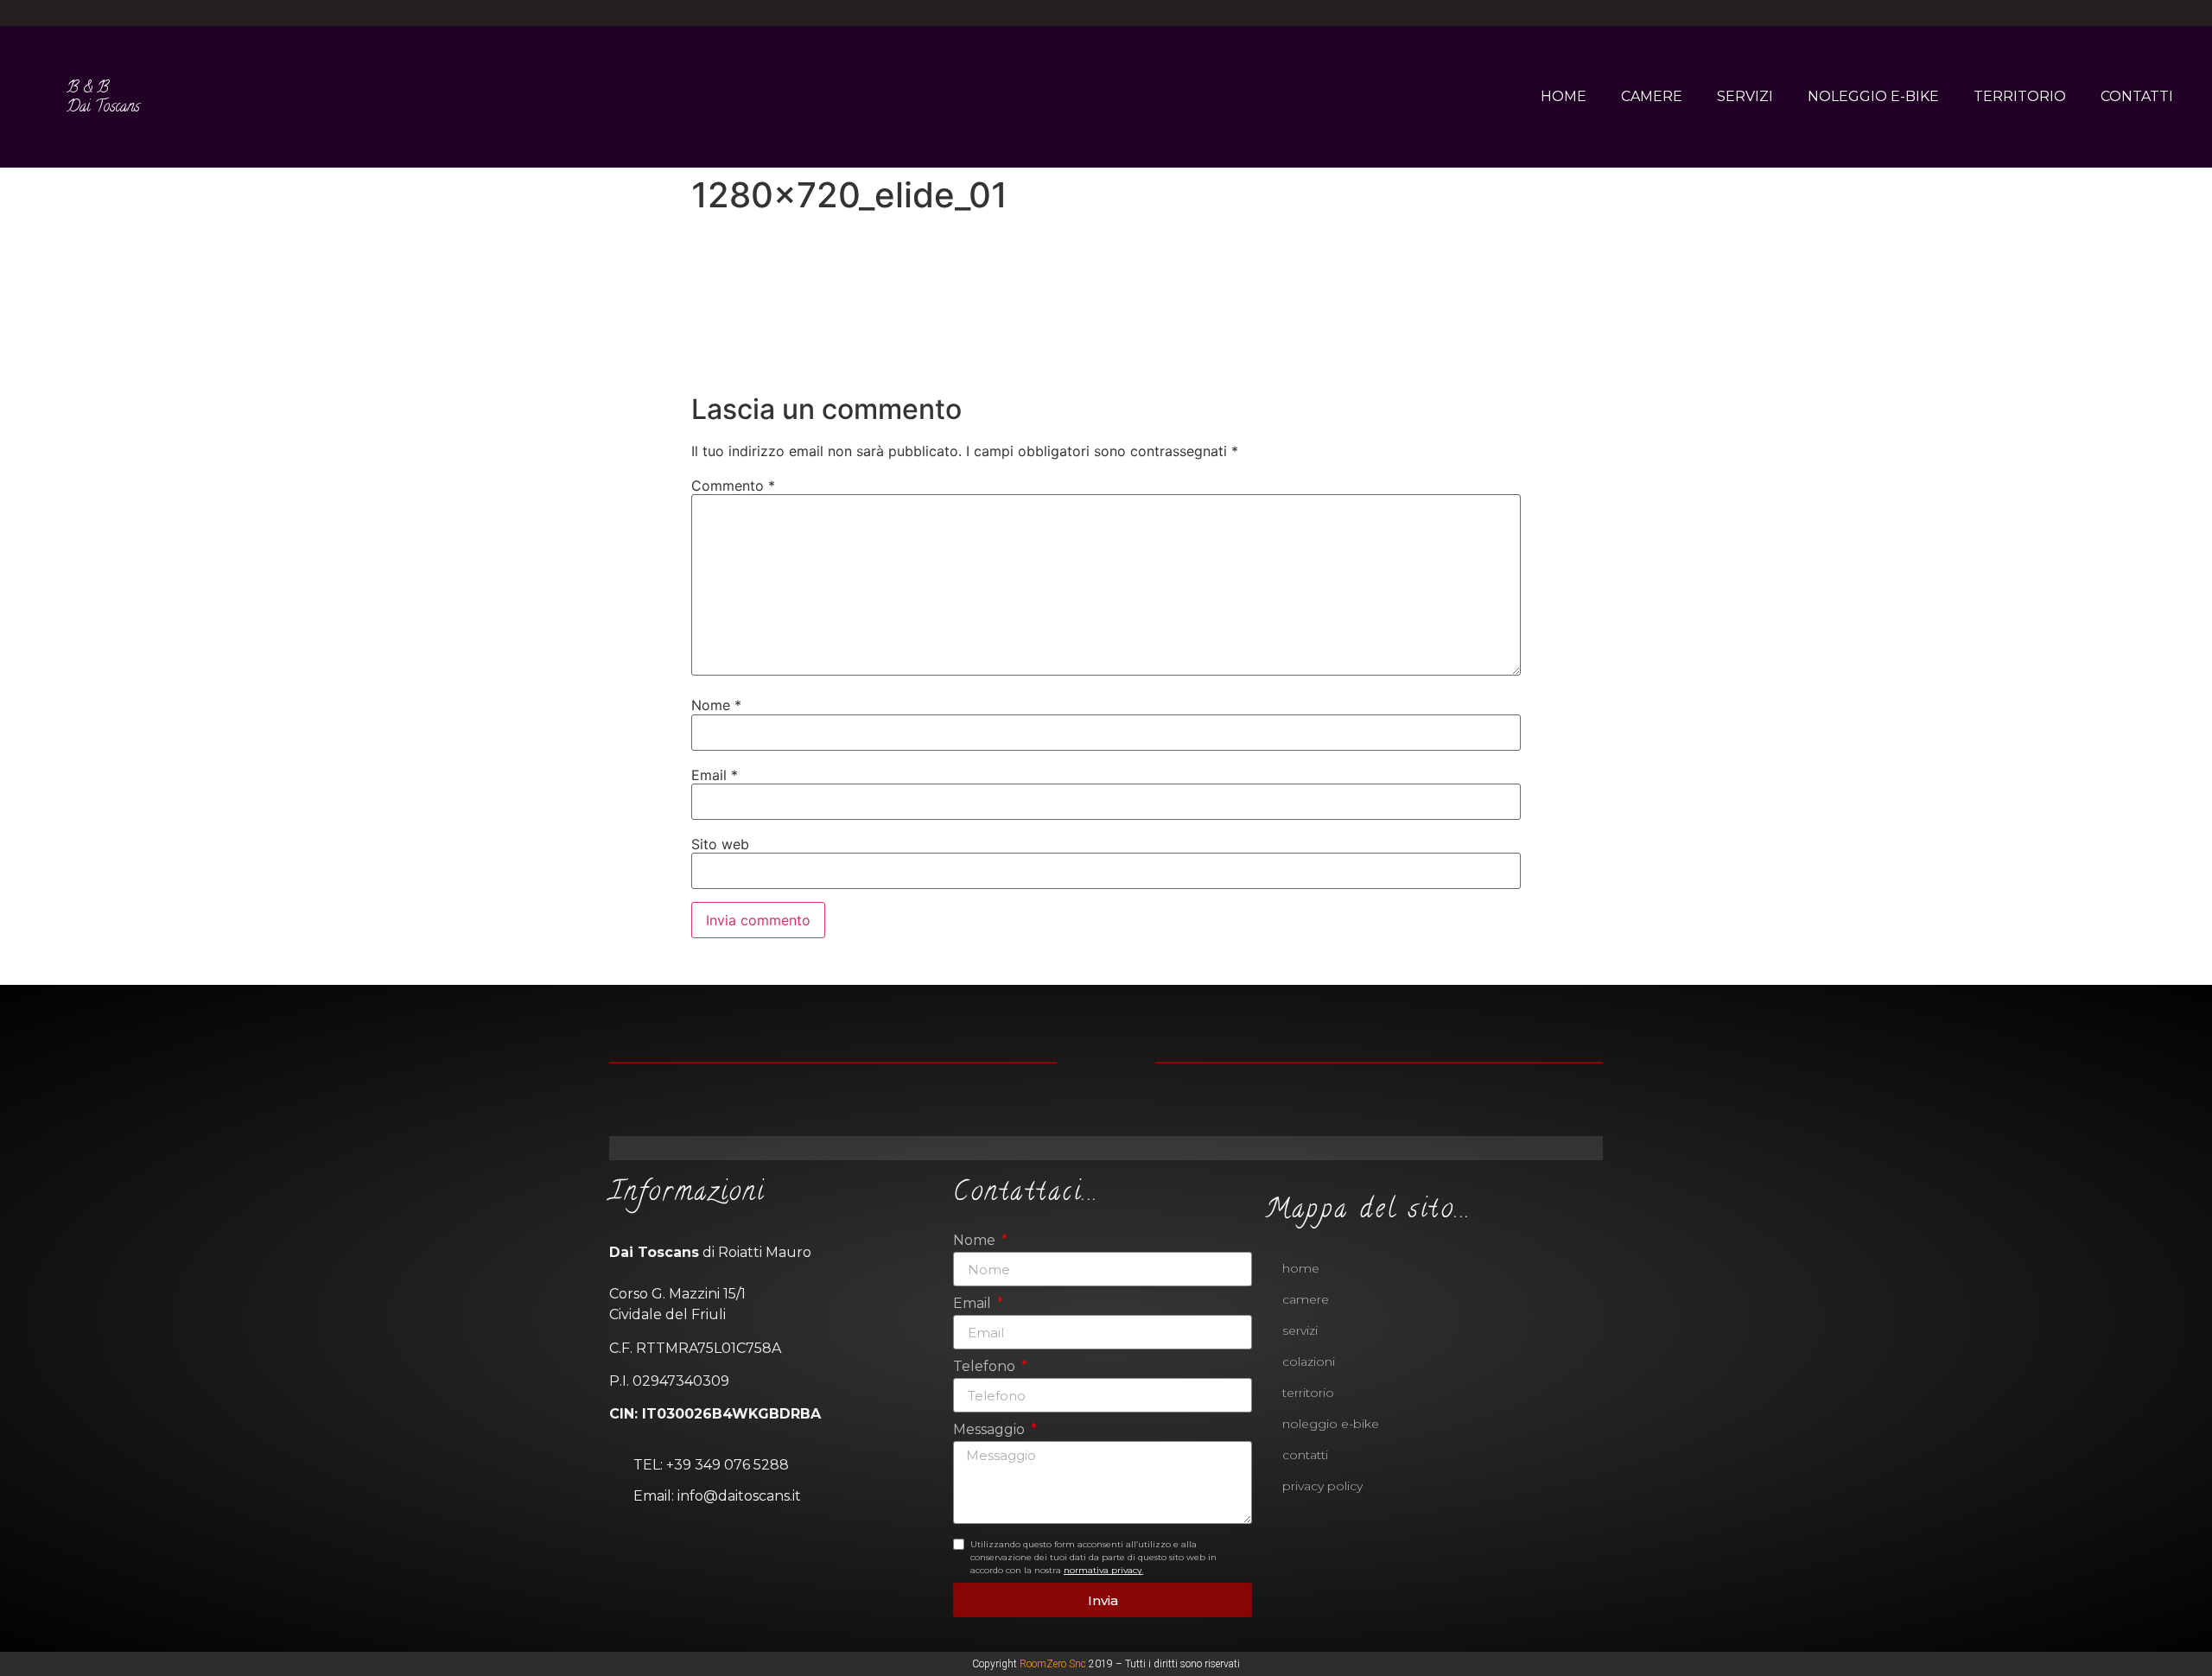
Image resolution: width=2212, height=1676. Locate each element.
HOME (1564, 96)
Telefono (986, 1367)
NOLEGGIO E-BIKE (1873, 96)
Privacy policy (1322, 1486)
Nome (716, 705)
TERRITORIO (2020, 96)
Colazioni (1309, 1362)
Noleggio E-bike (1331, 1424)
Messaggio (991, 1430)
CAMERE (1652, 96)
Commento (733, 486)
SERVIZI (1745, 96)
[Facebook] (1091, 13)
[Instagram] (1122, 13)
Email (715, 775)
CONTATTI (2137, 96)
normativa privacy (1103, 1570)
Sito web (720, 844)
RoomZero (1043, 1664)
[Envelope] (1135, 1148)
